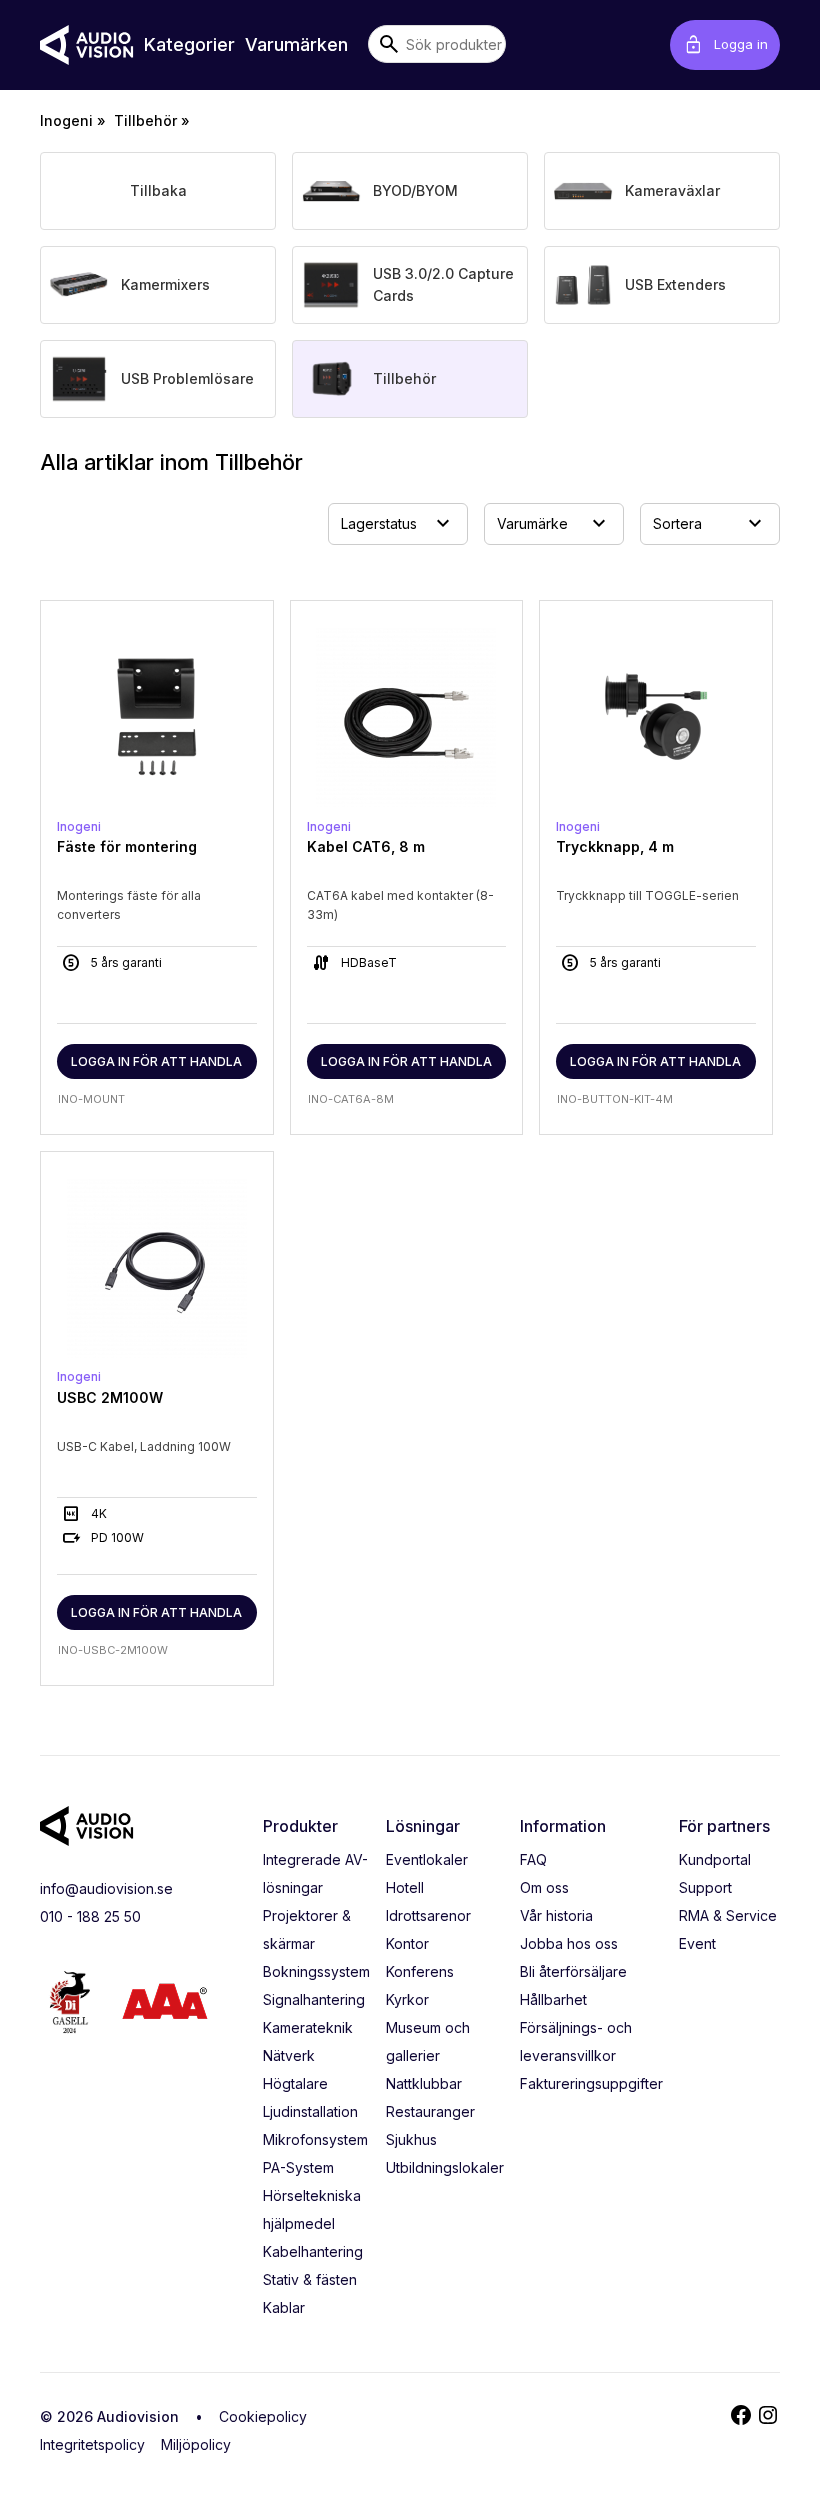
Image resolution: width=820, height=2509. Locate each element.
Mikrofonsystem (315, 2139)
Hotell (405, 1887)
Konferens (420, 1971)
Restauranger (430, 2111)
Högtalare (295, 2083)
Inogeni (66, 120)
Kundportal (715, 1859)
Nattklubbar (424, 2083)
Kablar (284, 2307)
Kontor (407, 1943)
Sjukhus (411, 2139)
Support (705, 1887)
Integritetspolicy (92, 2444)
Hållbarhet (553, 1999)
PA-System (298, 2167)
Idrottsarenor (428, 1915)
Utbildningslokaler (445, 2167)
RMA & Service (728, 1915)
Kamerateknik (308, 2027)
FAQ (533, 1859)
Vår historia (556, 1915)
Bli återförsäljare (573, 1971)
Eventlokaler (427, 1859)
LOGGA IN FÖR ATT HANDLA (156, 1061)
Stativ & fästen (310, 2279)
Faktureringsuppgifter (591, 2083)
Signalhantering (314, 1999)
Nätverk (289, 2055)
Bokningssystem (316, 1971)
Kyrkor (407, 1999)
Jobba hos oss (569, 1943)
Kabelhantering (313, 2251)
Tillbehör (145, 120)
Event (697, 1943)
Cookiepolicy (263, 2416)
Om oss (544, 1887)
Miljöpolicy (196, 2444)
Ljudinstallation (310, 2111)
